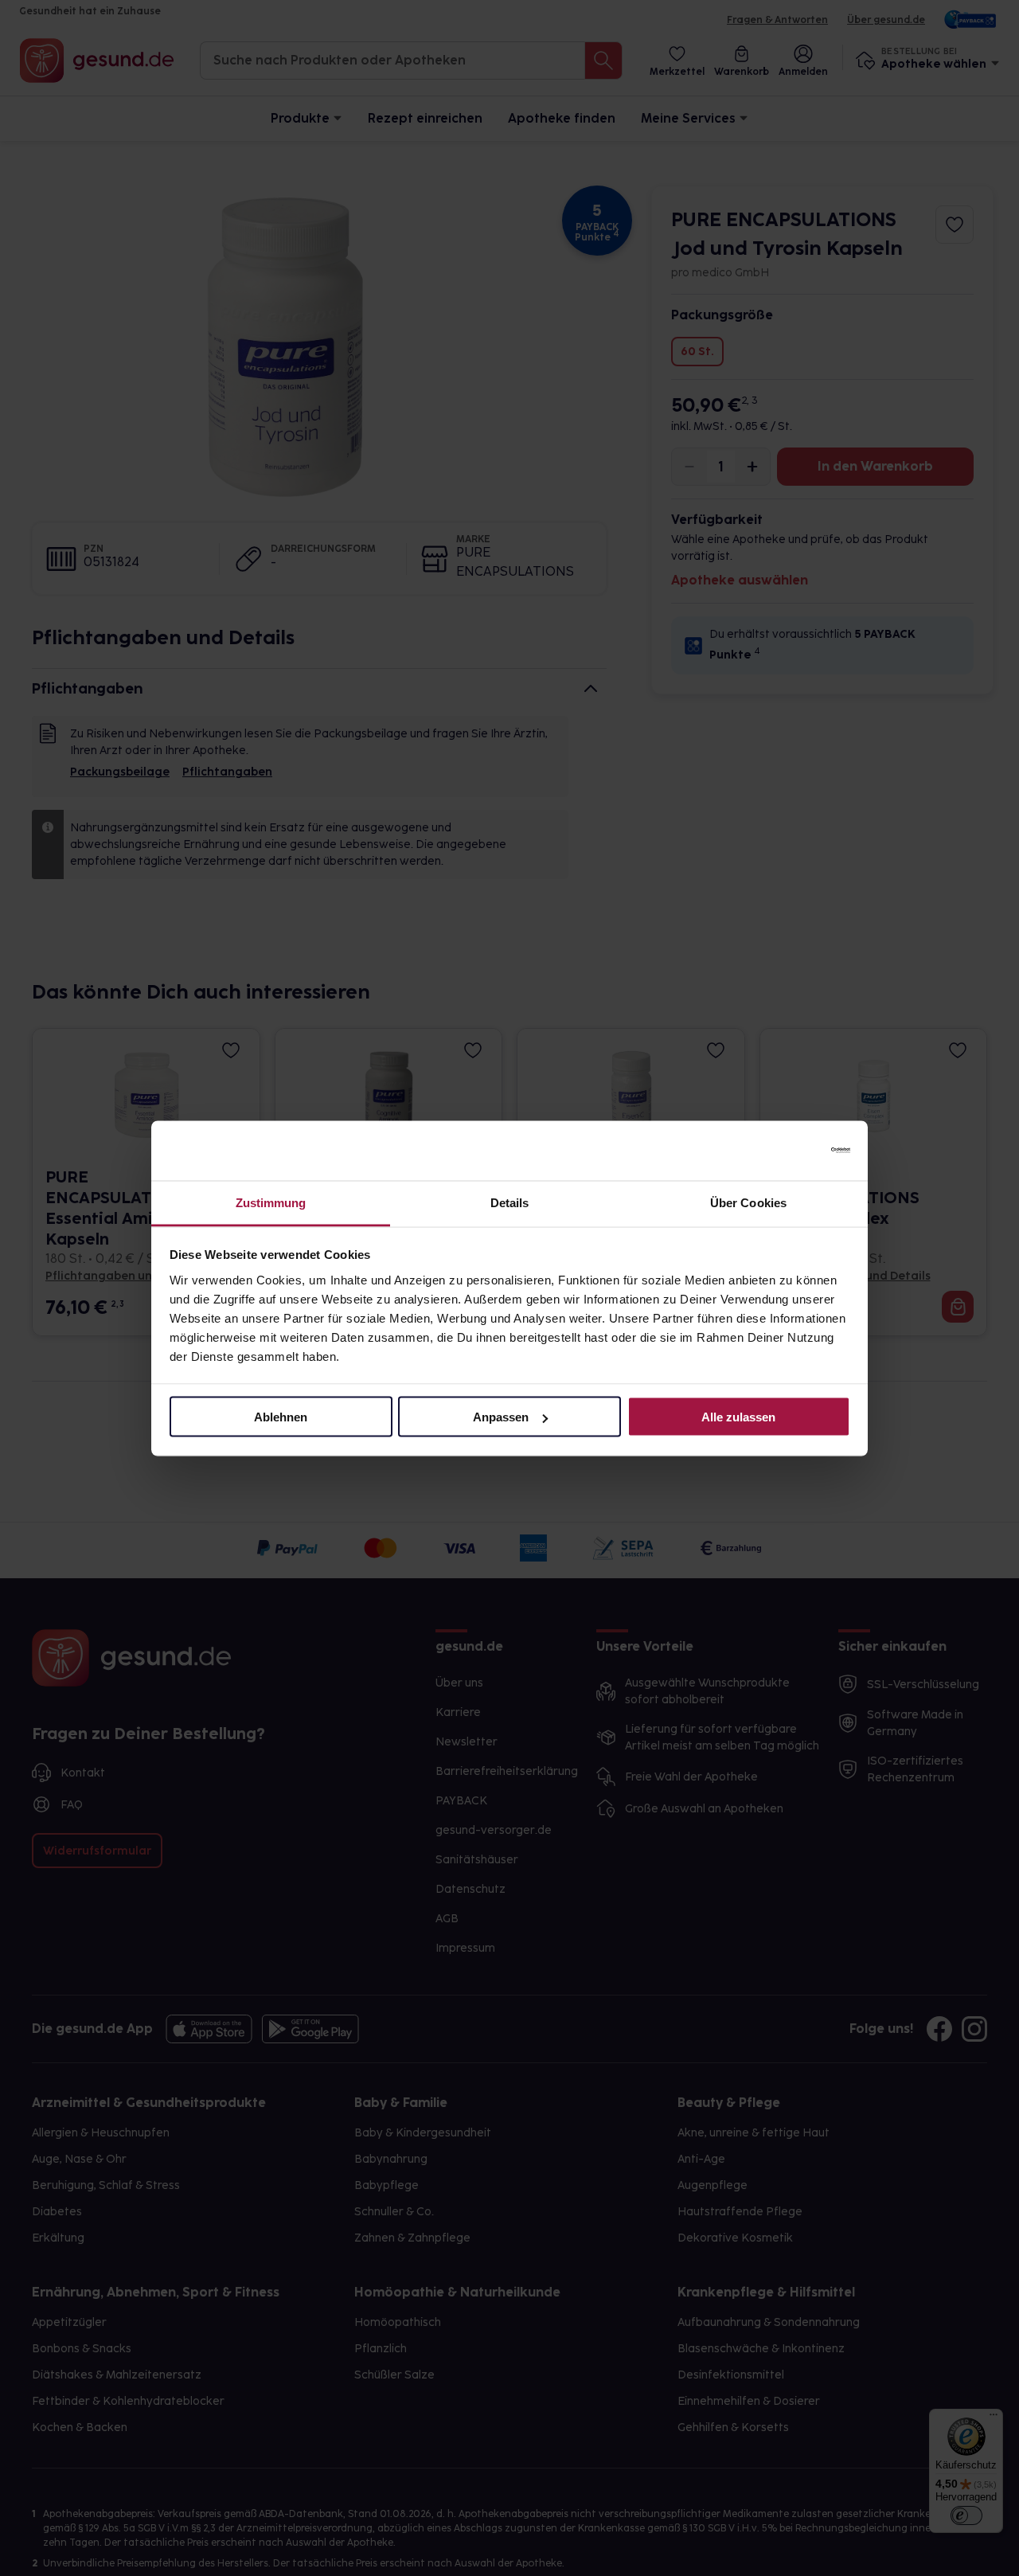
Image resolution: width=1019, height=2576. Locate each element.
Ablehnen (281, 1417)
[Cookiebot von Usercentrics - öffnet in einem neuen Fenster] (781, 1151)
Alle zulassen (738, 1417)
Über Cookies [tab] (748, 1202)
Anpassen (501, 1417)
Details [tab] (510, 1202)
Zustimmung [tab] (271, 1202)
